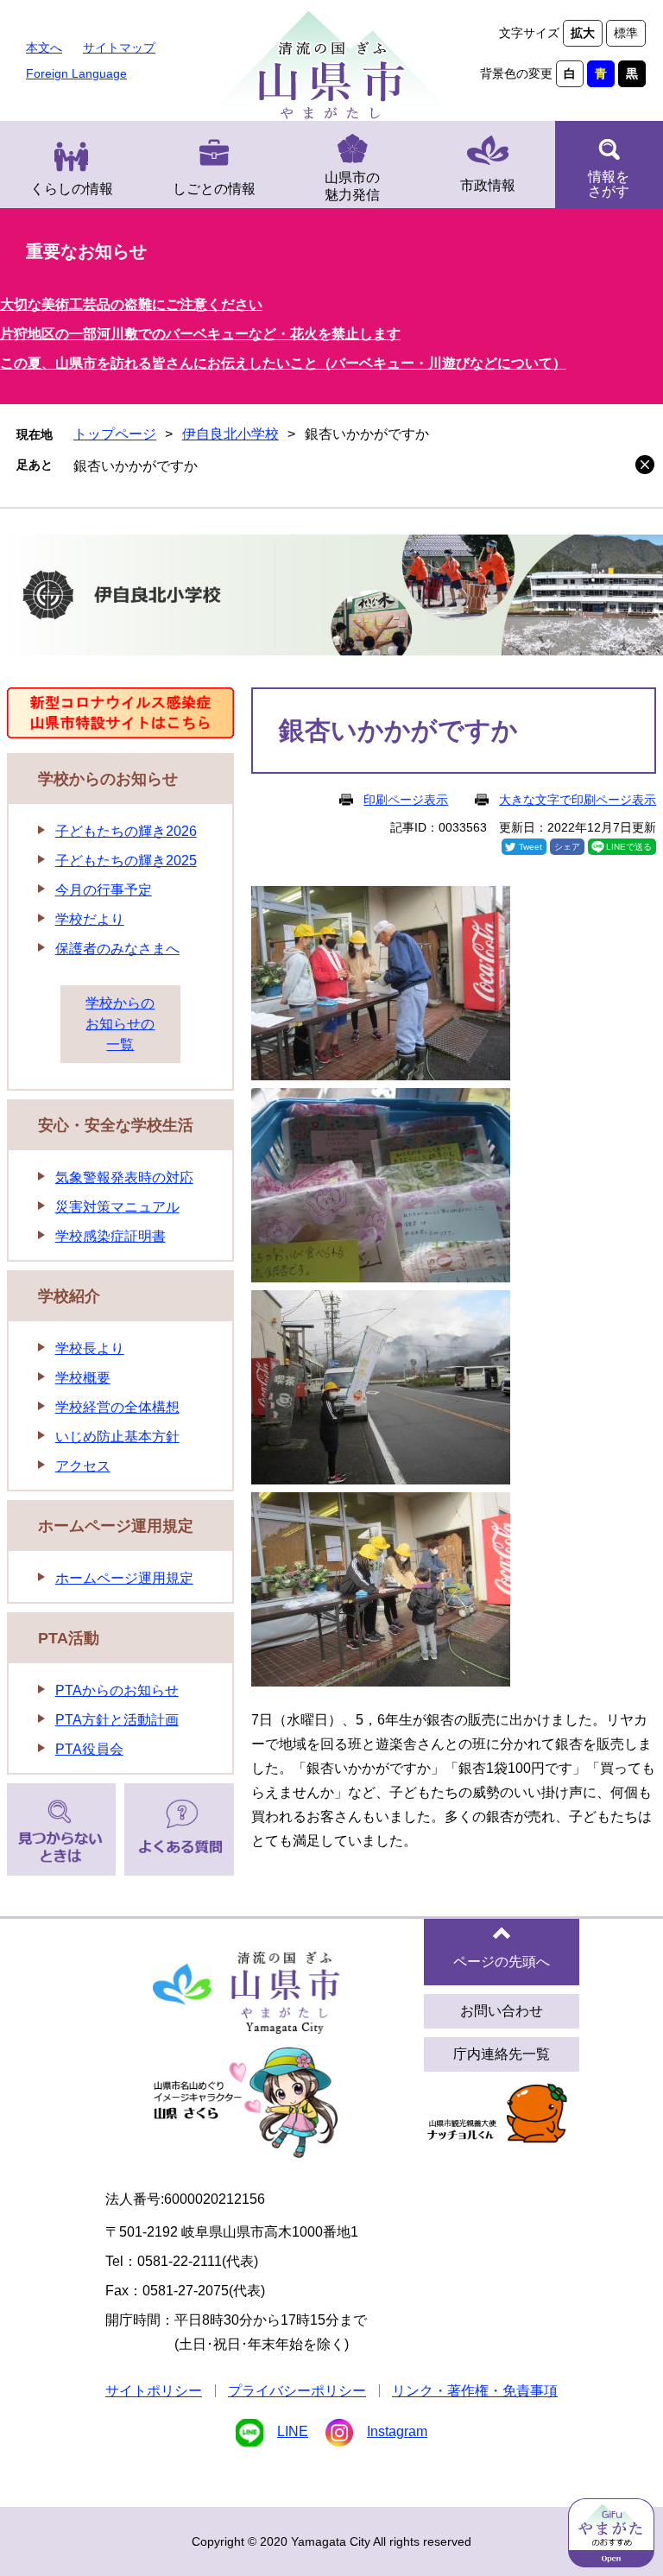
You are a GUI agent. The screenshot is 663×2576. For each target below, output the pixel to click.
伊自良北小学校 (230, 434)
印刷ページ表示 (406, 800)
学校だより (90, 919)
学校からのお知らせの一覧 (120, 1024)
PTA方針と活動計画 (117, 1720)
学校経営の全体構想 (117, 1407)
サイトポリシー (154, 2391)
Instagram (397, 2431)
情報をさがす (609, 184)
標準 (626, 33)
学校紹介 (69, 1296)
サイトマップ (119, 47)
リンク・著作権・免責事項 (475, 2391)
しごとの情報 (214, 189)
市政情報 (488, 185)
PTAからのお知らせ (117, 1690)
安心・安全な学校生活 (116, 1125)
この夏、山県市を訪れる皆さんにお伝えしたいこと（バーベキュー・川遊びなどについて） (283, 363)
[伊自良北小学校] (331, 598)
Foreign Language (76, 73)
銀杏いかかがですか (136, 466)
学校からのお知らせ (108, 779)
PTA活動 (69, 1638)
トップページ (115, 434)
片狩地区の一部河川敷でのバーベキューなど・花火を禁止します (200, 334)
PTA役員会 (89, 1749)
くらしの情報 (72, 189)
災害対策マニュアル (117, 1207)
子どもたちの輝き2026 (126, 831)
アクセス (83, 1466)
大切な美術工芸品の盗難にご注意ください (131, 304)
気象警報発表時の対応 (124, 1177)
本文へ (44, 47)
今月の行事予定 (104, 890)
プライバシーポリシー (297, 2391)
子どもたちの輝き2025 (126, 861)
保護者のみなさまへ (117, 949)
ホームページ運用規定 (116, 1526)
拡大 (583, 33)
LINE (293, 2431)
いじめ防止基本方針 (117, 1437)
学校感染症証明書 (110, 1236)
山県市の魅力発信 (352, 186)
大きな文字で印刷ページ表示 (578, 800)
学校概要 (83, 1378)
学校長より (90, 1348)
